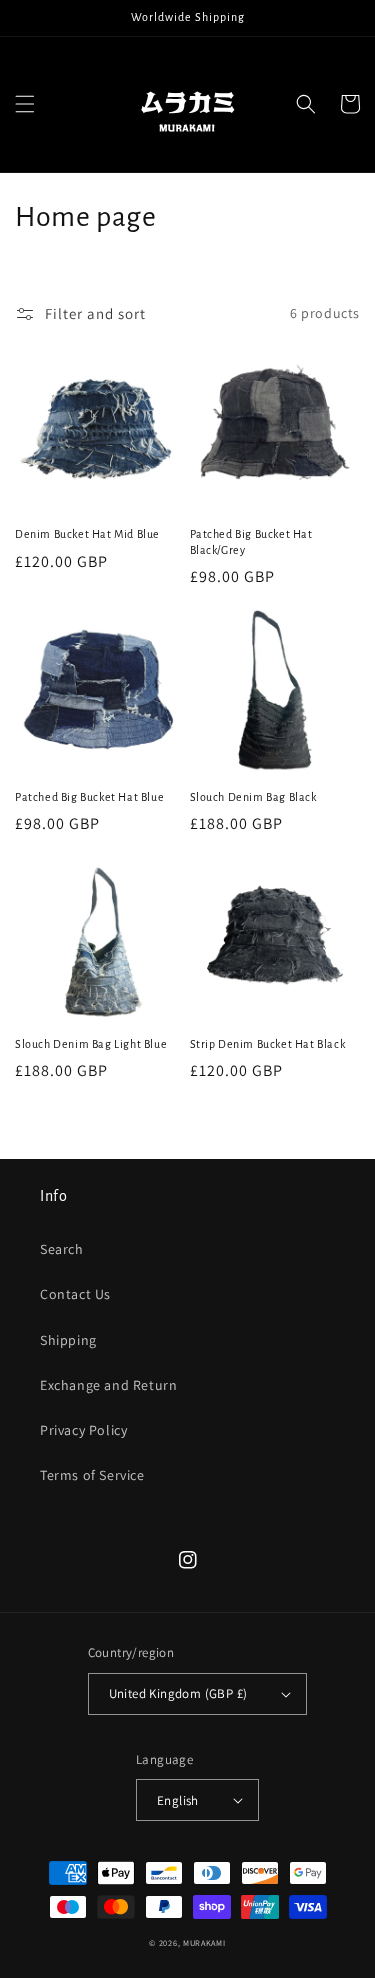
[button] (25, 104)
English (178, 1800)
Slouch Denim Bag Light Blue (91, 1044)
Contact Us (75, 1294)
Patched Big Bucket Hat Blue (89, 797)
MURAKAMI (204, 1942)
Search (62, 1249)
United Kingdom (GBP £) (178, 1693)
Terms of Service (92, 1475)
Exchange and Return (108, 1385)
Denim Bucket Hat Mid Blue (87, 534)
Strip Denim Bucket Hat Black (268, 1044)
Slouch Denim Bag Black (253, 797)
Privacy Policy (83, 1430)
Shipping (68, 1340)
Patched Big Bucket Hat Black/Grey (251, 542)
